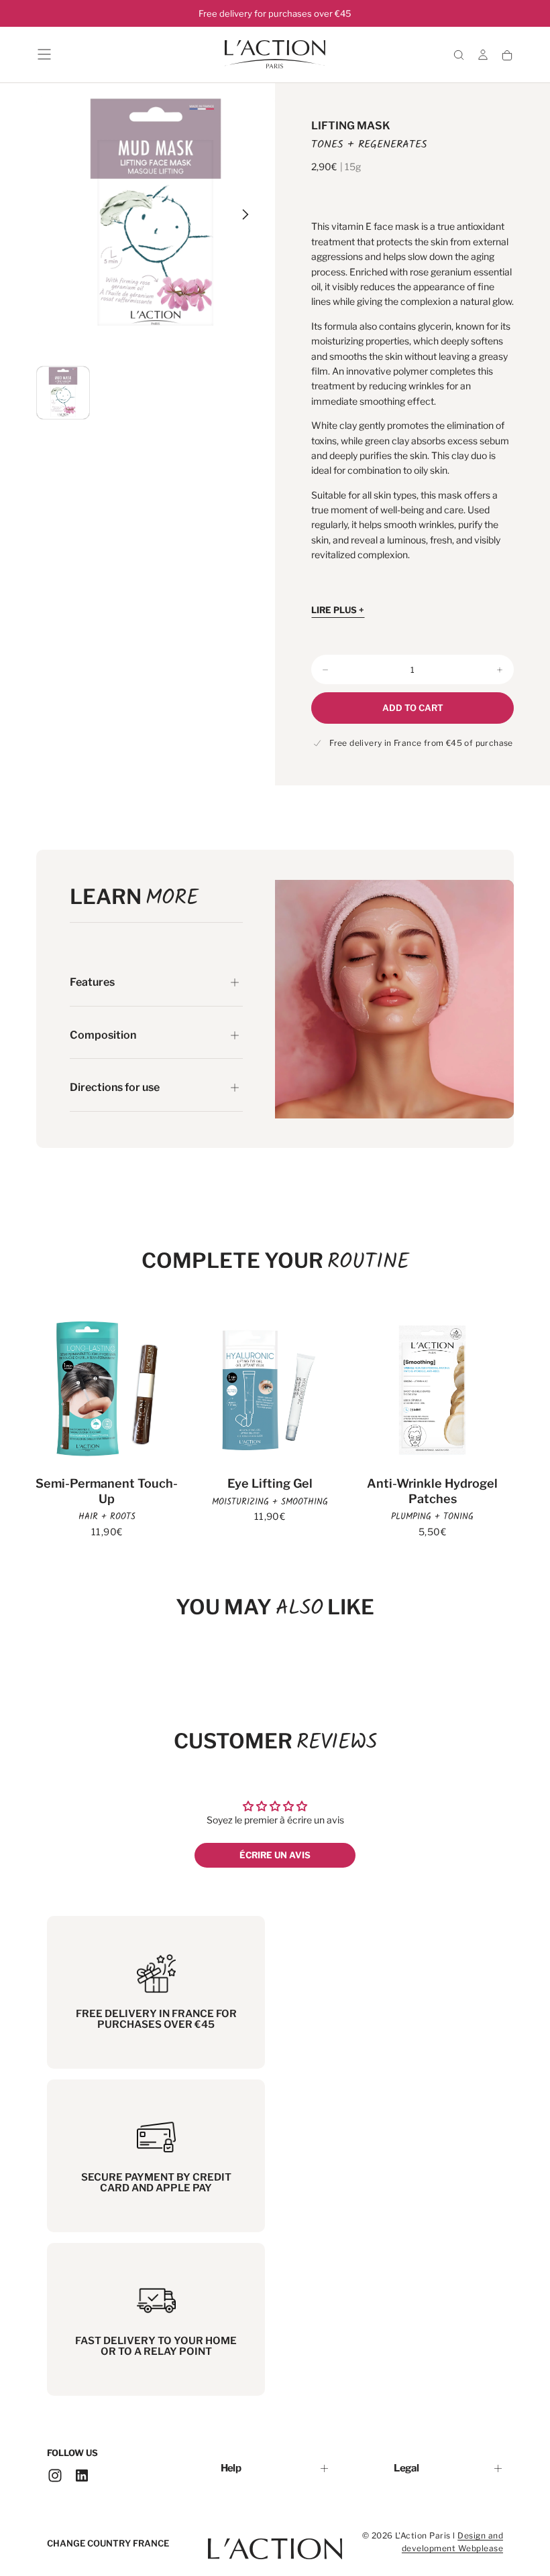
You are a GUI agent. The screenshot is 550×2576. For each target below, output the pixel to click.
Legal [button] (406, 2468)
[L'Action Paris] (275, 2542)
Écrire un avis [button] (275, 1855)
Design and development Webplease (452, 2542)
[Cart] (507, 56)
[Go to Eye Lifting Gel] (270, 1390)
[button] (44, 54)
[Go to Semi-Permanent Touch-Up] (107, 1390)
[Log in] (483, 55)
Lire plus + (338, 610)
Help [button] (231, 2468)
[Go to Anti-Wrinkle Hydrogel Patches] (432, 1390)
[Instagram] (55, 2475)
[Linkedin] (82, 2475)
